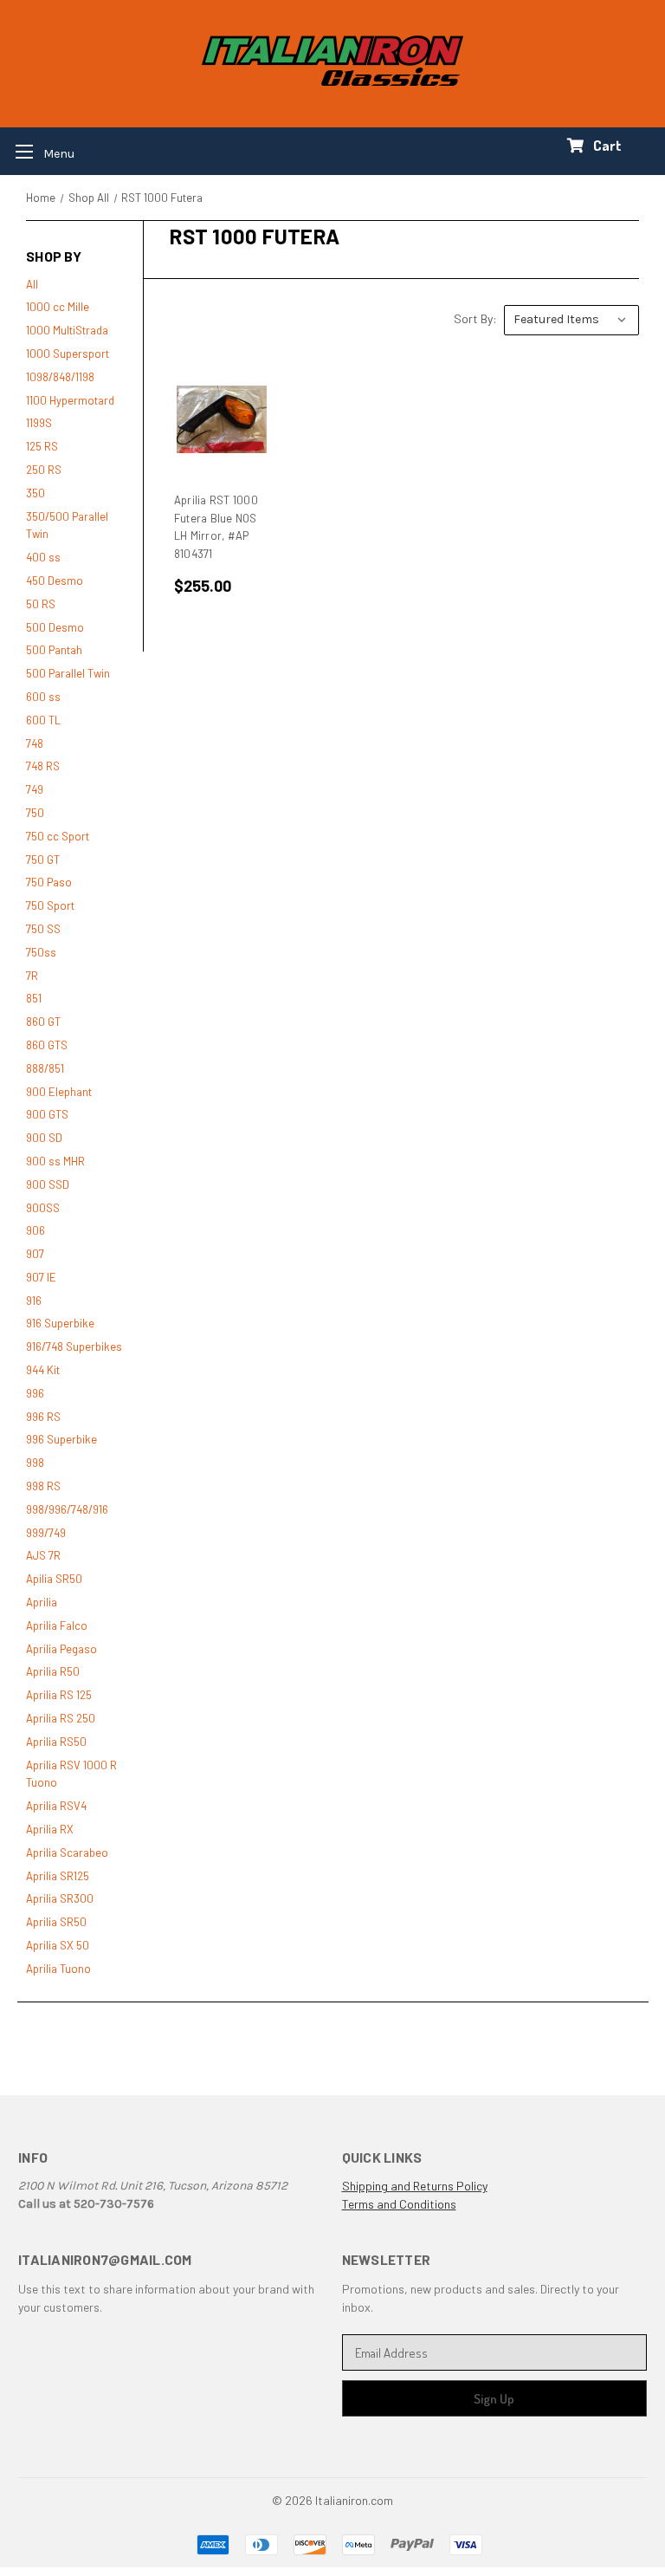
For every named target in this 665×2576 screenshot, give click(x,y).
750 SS (43, 929)
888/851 (45, 1068)
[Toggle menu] (39, 151)
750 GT (43, 860)
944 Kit (43, 1370)
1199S (39, 423)
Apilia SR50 (54, 1579)
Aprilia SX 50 (58, 1945)
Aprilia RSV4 (56, 1806)
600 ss (43, 697)
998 (35, 1463)
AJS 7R (43, 1555)
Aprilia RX (50, 1829)
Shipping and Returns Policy (415, 2186)
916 (34, 1301)
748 (35, 743)
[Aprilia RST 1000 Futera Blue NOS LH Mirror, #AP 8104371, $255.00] (222, 419)
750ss (41, 952)
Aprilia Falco (57, 1625)
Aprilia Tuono (58, 1969)
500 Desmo (55, 627)
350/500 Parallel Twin (67, 526)
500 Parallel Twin (68, 673)
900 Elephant (59, 1092)
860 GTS (47, 1045)
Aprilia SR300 (60, 1898)
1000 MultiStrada (67, 330)
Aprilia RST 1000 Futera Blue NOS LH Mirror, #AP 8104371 (216, 527)
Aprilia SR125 (58, 1876)
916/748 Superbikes (74, 1346)
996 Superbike (61, 1439)
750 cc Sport (58, 836)
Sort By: (475, 318)
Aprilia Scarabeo (67, 1853)
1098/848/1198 (60, 377)
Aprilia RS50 (56, 1742)
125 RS (42, 446)
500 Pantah (54, 650)
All (32, 284)
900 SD (44, 1138)
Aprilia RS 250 (61, 1718)
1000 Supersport (68, 354)
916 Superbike (60, 1323)
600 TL (43, 720)
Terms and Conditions (399, 2204)
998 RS (43, 1486)
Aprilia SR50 (56, 1922)
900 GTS (47, 1114)
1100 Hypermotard (70, 400)
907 (35, 1254)
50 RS (41, 604)
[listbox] (571, 320)
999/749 (46, 1533)
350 (36, 493)
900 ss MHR (55, 1161)
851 (34, 998)
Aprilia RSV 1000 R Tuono (71, 1774)
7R (32, 976)
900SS (43, 1208)
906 (36, 1230)
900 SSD (48, 1184)
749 (35, 789)
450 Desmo (55, 581)
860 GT (43, 1022)
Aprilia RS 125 (59, 1695)
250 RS (44, 470)
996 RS (43, 1417)
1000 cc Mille (58, 307)
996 (35, 1393)
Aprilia (42, 1602)
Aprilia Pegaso (61, 1649)
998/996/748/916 (67, 1509)
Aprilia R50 (53, 1671)
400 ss (43, 557)
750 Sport (50, 905)
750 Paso (49, 882)
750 (35, 813)
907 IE (41, 1277)
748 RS (43, 766)
